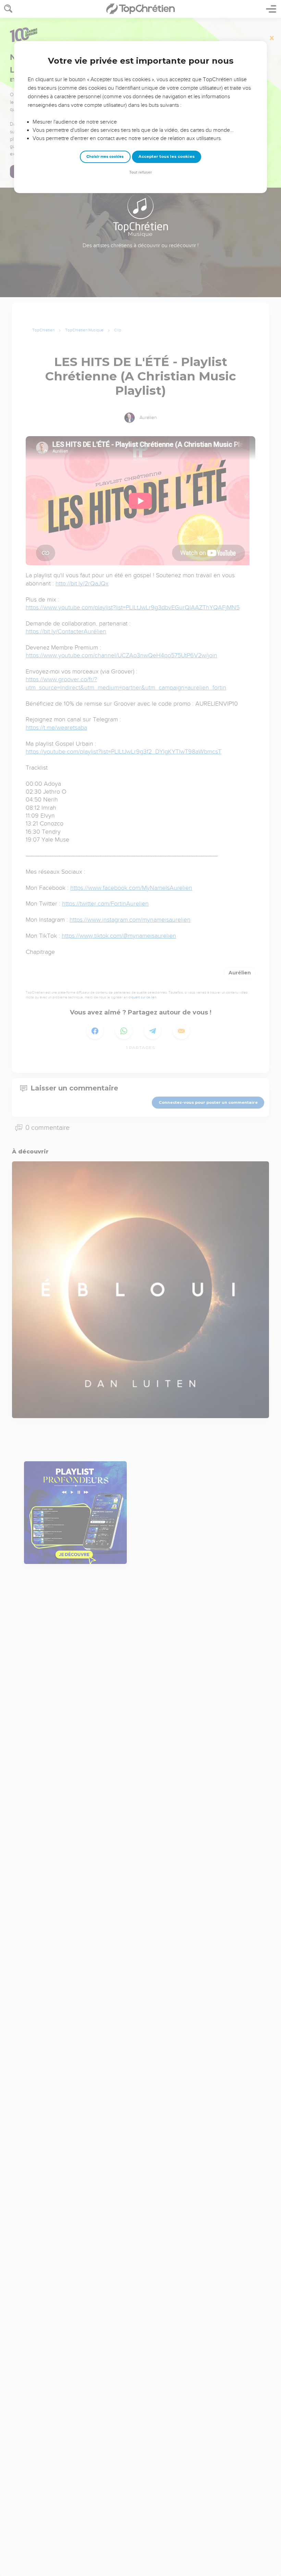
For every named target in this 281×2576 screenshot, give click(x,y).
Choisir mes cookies (105, 157)
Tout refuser (140, 172)
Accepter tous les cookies (167, 156)
